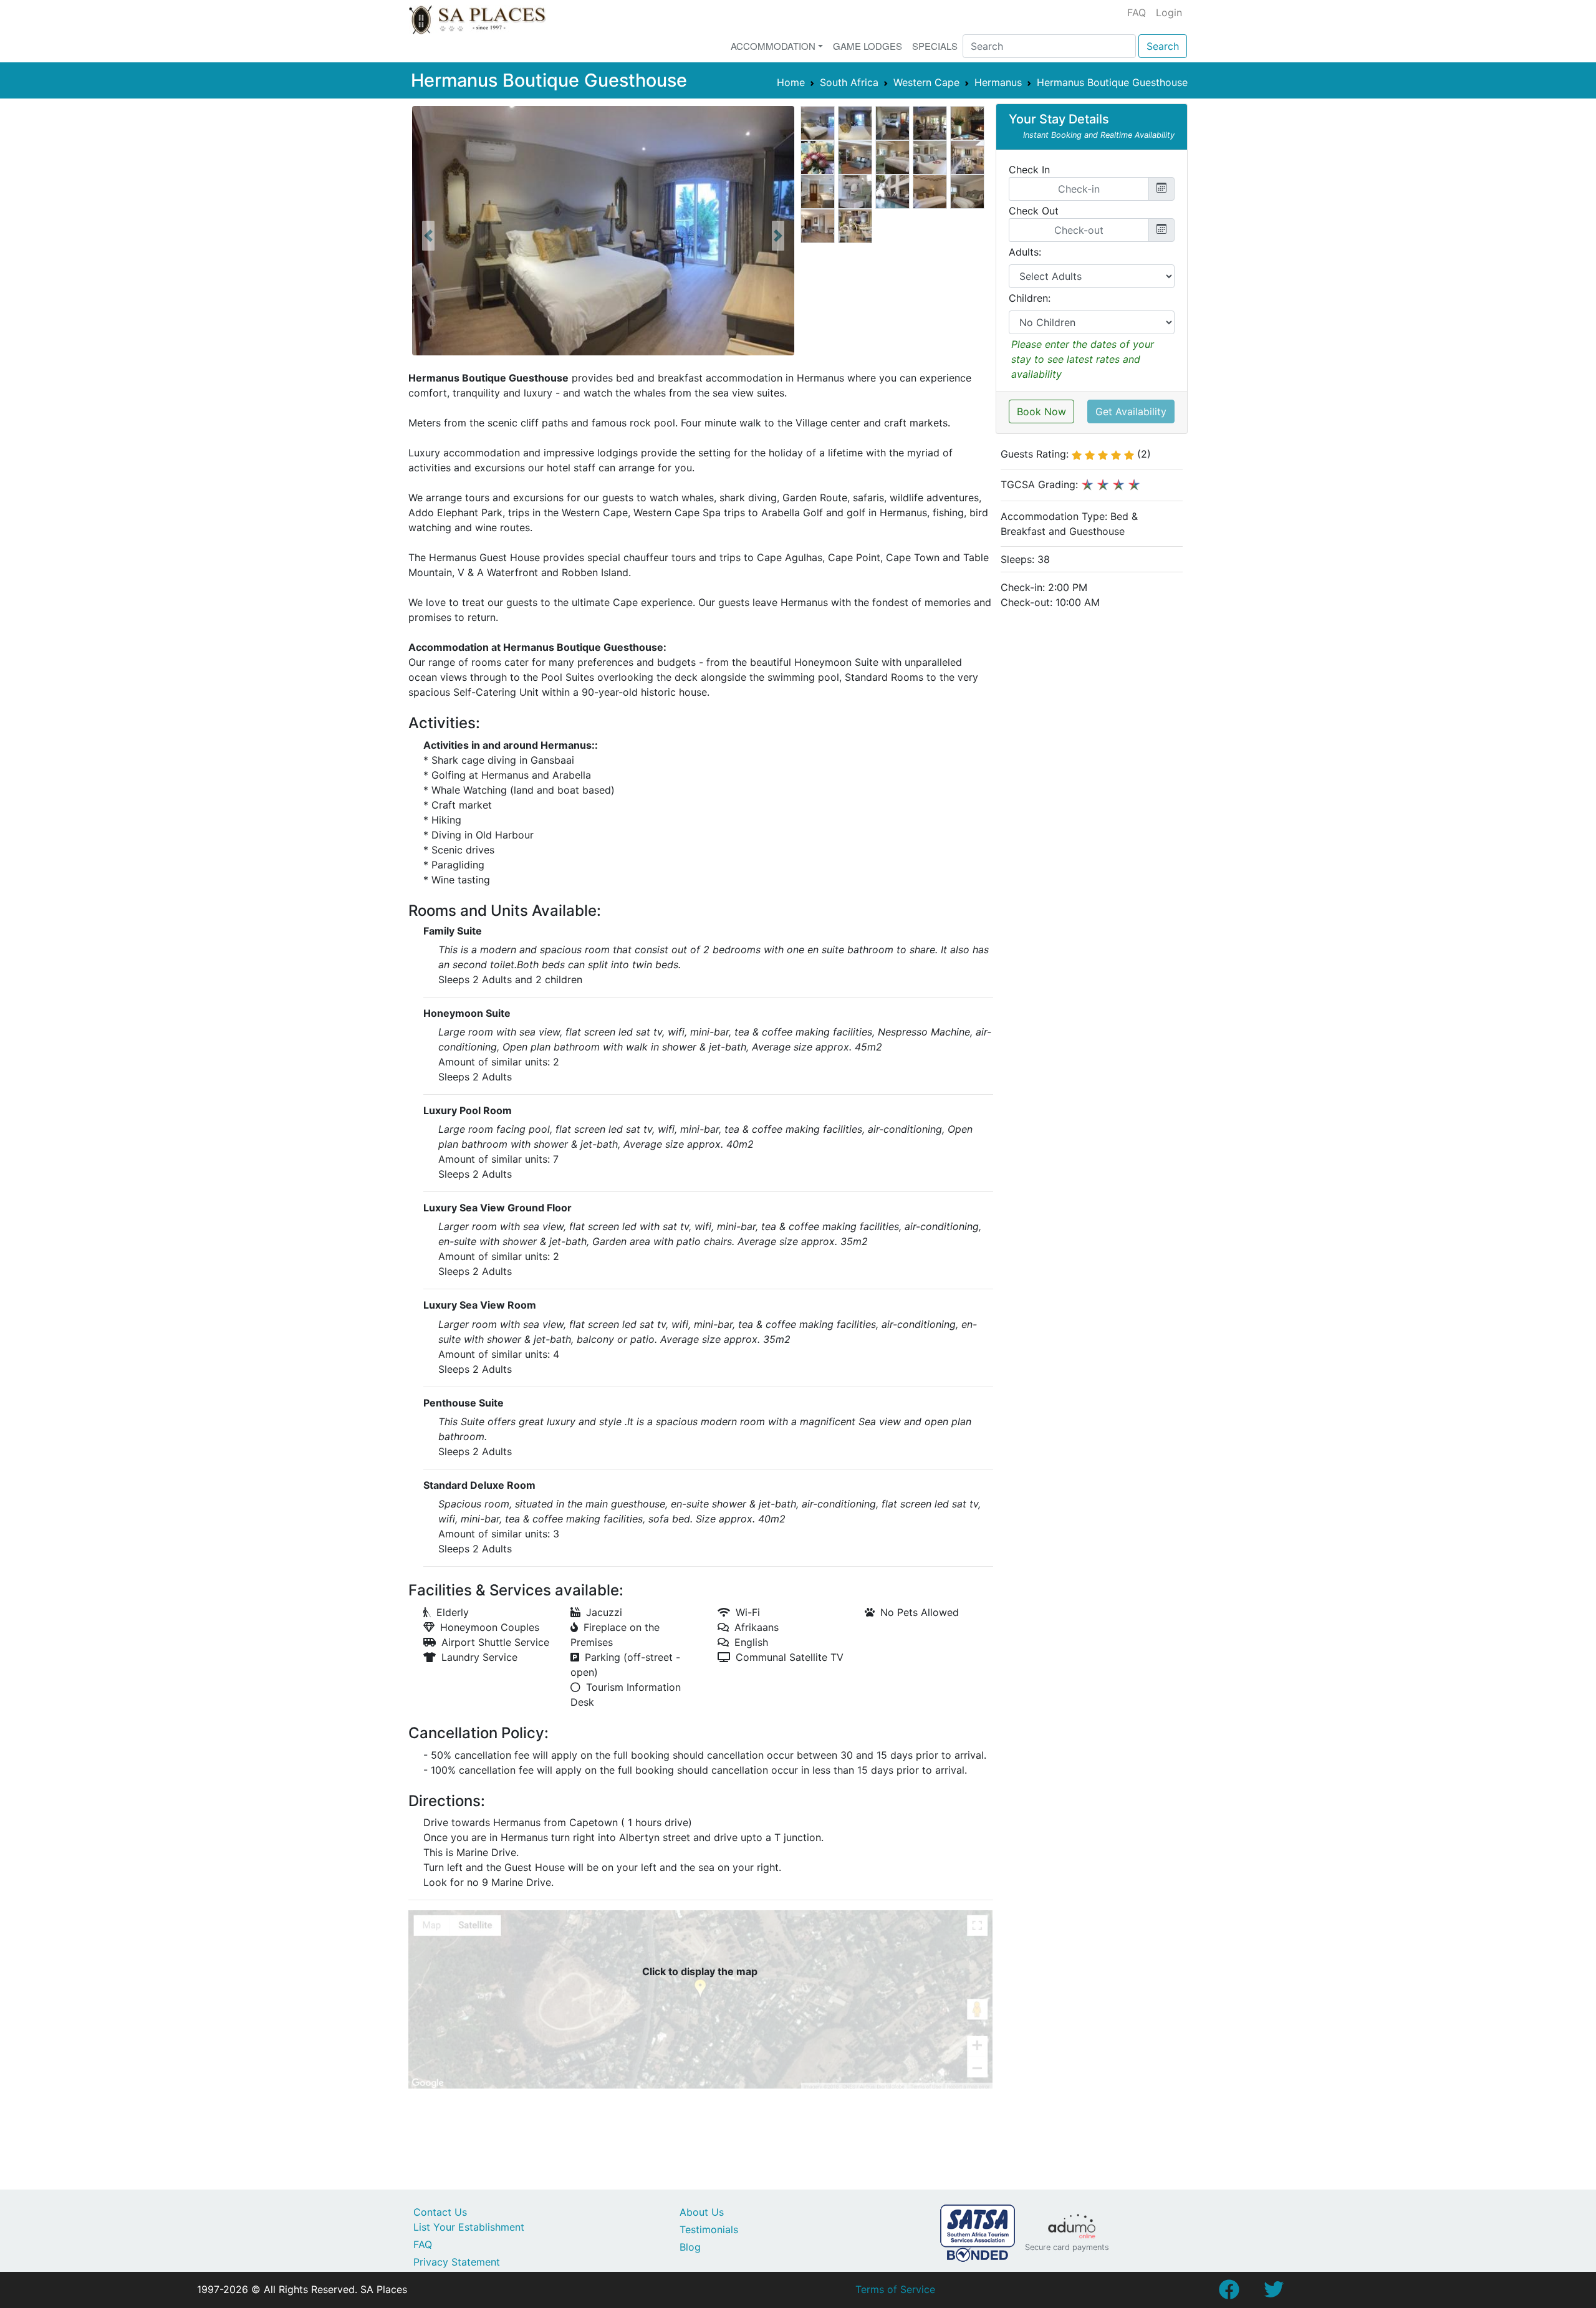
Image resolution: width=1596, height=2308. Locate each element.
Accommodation (773, 46)
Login (1169, 12)
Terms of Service (895, 2289)
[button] (428, 236)
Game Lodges (868, 46)
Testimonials (709, 2229)
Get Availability (1131, 411)
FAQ (1137, 12)
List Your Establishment (469, 2227)
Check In (1029, 170)
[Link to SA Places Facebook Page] (1229, 2293)
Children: (1030, 298)
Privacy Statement (457, 2262)
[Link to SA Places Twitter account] (1274, 2293)
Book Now (1041, 411)
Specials (935, 46)
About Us (702, 2212)
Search (1163, 46)
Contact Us (440, 2212)
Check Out (1034, 211)
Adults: (1025, 252)
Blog (690, 2247)
